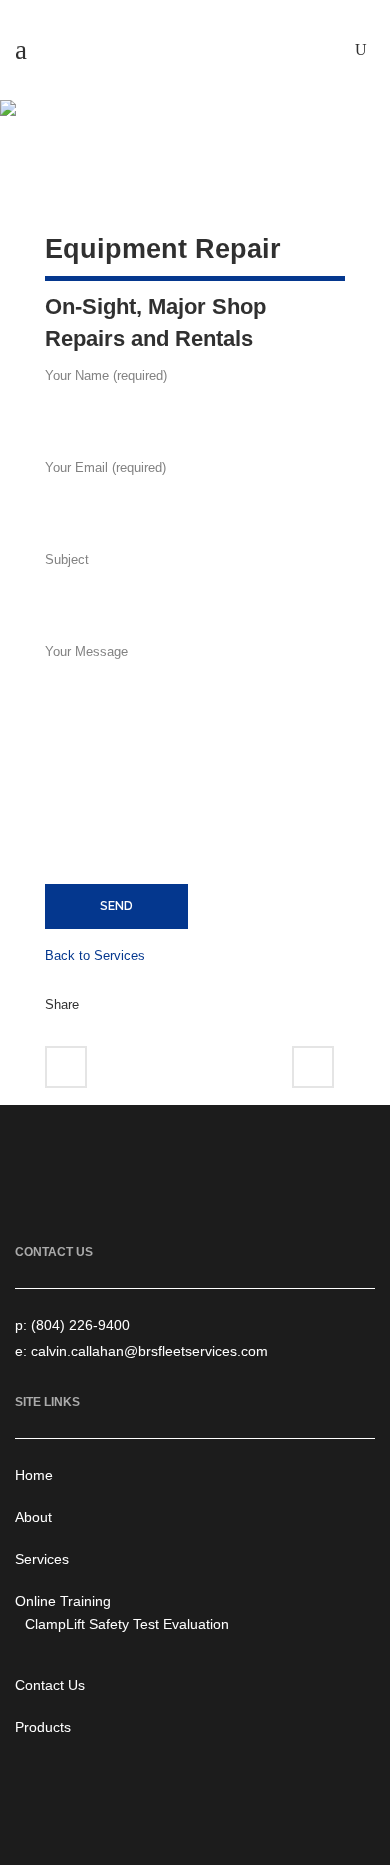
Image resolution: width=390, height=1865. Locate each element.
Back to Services (95, 955)
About (33, 1517)
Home (34, 1475)
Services (42, 1559)
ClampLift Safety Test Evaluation (127, 1624)
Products (43, 1727)
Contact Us (50, 1685)
